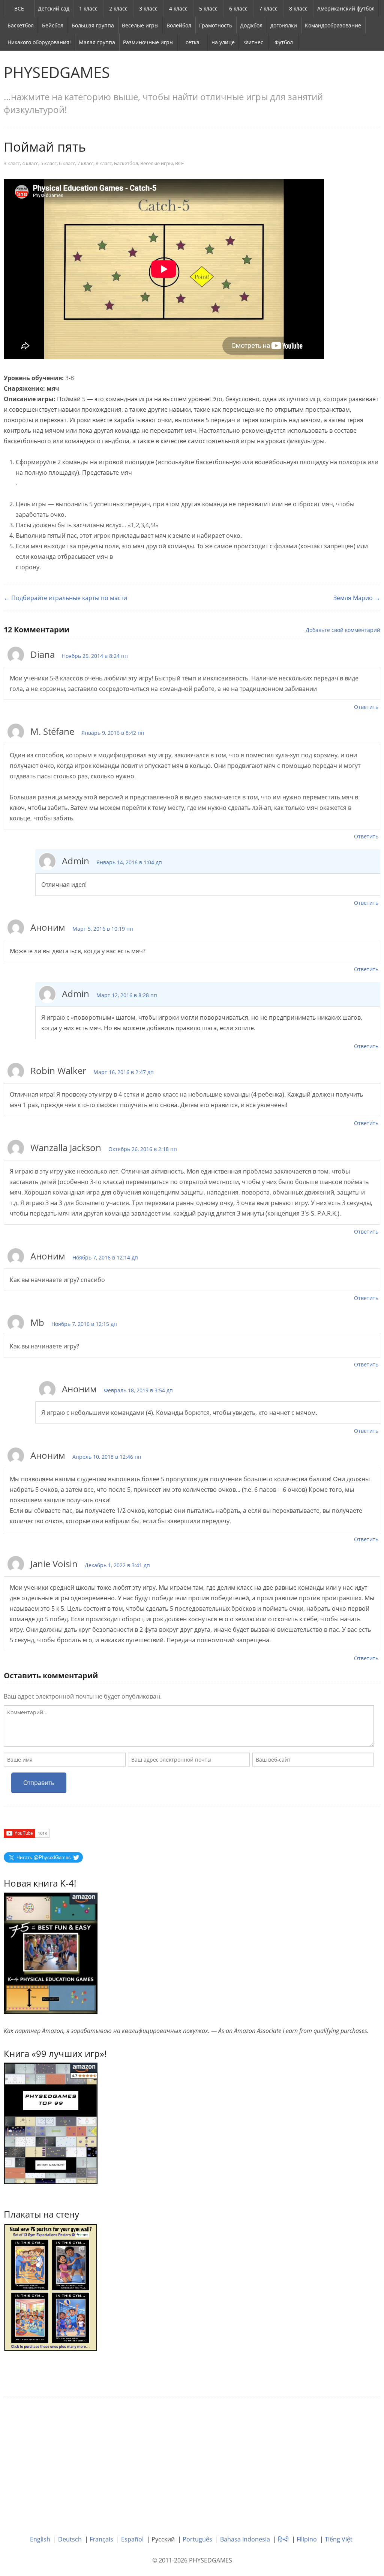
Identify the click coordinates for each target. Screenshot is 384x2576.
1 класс (88, 8)
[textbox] (189, 1726)
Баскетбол (21, 25)
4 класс (178, 8)
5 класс (208, 8)
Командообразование (333, 25)
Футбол (284, 42)
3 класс (148, 8)
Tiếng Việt (339, 2539)
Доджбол (251, 25)
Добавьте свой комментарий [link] (343, 630)
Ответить (366, 707)
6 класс (238, 8)
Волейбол (179, 25)
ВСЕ (19, 8)
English (40, 2539)
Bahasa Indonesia (245, 2539)
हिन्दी (283, 2539)
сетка (193, 42)
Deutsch (70, 2539)
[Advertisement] (192, 2460)
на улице (223, 42)
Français (101, 2539)
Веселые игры (140, 25)
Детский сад (54, 8)
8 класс (298, 8)
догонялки (284, 25)
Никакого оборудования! (39, 42)
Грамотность (216, 25)
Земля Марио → (357, 598)
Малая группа (97, 42)
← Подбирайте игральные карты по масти (65, 598)
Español (132, 2539)
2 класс (118, 8)
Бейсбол (53, 25)
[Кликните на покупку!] (51, 2123)
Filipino (307, 2539)
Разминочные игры (148, 42)
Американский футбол (346, 8)
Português (197, 2539)
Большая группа (93, 25)
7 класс (268, 8)
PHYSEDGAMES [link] (57, 72)
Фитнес (254, 42)
